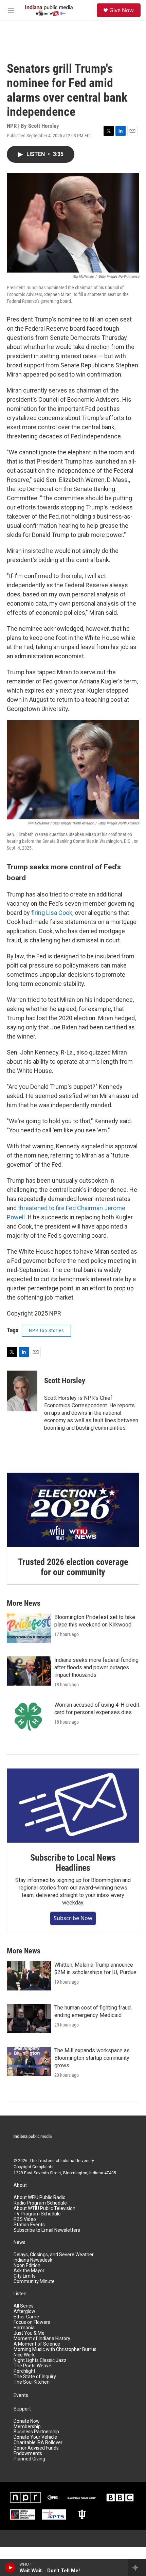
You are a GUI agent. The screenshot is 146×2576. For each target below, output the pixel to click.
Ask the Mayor (29, 2271)
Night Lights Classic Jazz (40, 2360)
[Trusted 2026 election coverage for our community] (73, 1510)
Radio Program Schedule (40, 2203)
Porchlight (24, 2371)
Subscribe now (73, 1918)
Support (22, 2409)
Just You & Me (29, 2333)
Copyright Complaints (34, 2167)
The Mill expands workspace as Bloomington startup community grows (92, 2058)
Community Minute (34, 2282)
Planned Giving (29, 2459)
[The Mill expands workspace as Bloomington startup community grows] (29, 2061)
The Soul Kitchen (32, 2382)
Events (21, 2395)
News (20, 2242)
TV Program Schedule (37, 2214)
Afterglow (24, 2311)
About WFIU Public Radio (40, 2198)
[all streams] (137, 2568)
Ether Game (26, 2317)
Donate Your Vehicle (35, 2437)
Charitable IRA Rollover (38, 2443)
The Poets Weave (32, 2366)
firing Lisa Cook (52, 913)
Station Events (29, 2225)
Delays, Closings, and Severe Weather (54, 2255)
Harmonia (24, 2328)
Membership (27, 2427)
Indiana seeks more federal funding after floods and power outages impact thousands (96, 1667)
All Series (24, 2306)
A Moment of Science (37, 2344)
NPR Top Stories (46, 1330)
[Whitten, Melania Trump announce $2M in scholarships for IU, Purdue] (29, 1976)
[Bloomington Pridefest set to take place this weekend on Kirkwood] (29, 1628)
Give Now (122, 10)
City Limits (25, 2276)
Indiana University (77, 2161)
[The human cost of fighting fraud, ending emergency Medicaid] (29, 2019)
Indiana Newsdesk (33, 2260)
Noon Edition (27, 2266)
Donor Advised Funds (36, 2448)
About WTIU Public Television (44, 2208)
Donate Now (27, 2421)
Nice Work (24, 2355)
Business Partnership (36, 2432)
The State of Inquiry (35, 2377)
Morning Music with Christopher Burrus (55, 2349)
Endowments (28, 2453)
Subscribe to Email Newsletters (47, 2230)
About (20, 2185)
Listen (20, 2294)
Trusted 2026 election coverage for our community (73, 1567)
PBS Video (25, 2219)
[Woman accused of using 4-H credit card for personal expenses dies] (29, 1716)
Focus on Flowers (32, 2322)
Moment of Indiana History (42, 2339)
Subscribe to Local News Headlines (73, 1863)
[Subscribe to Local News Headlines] (73, 1806)
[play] (10, 2568)
